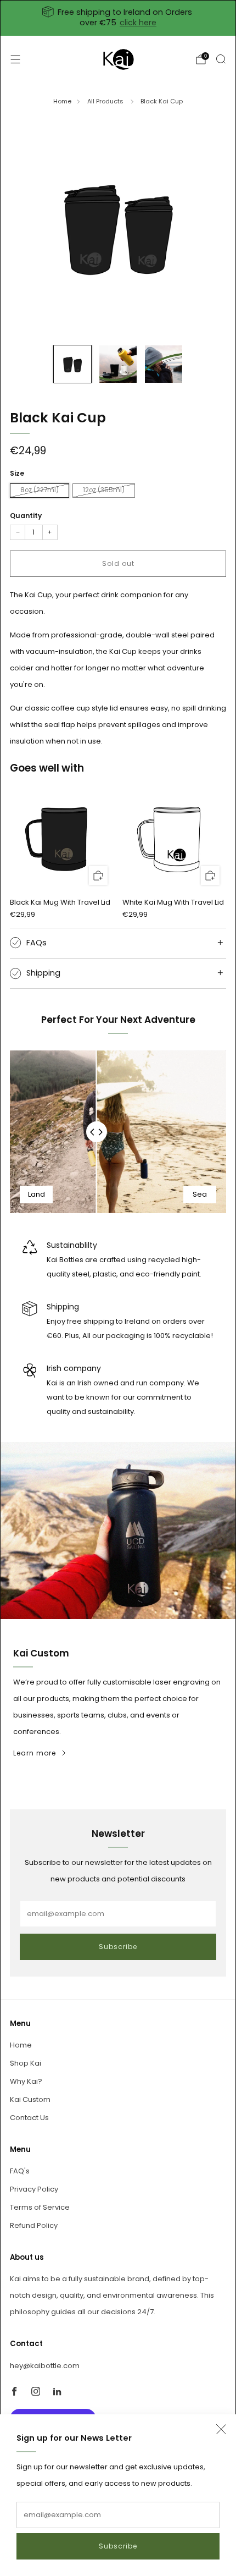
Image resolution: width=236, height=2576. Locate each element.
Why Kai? (26, 2081)
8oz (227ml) (40, 490)
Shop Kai (26, 2063)
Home (62, 101)
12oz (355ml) (104, 490)
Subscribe (118, 2546)
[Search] (221, 59)
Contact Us (29, 2118)
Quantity (26, 516)
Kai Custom (30, 2099)
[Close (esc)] (221, 2429)
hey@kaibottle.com (45, 2366)
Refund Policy (34, 2225)
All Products (106, 101)
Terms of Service (40, 2207)
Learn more (35, 1753)
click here (138, 23)
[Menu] (15, 59)
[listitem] (118, 18)
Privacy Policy (34, 2189)
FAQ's (20, 2171)
